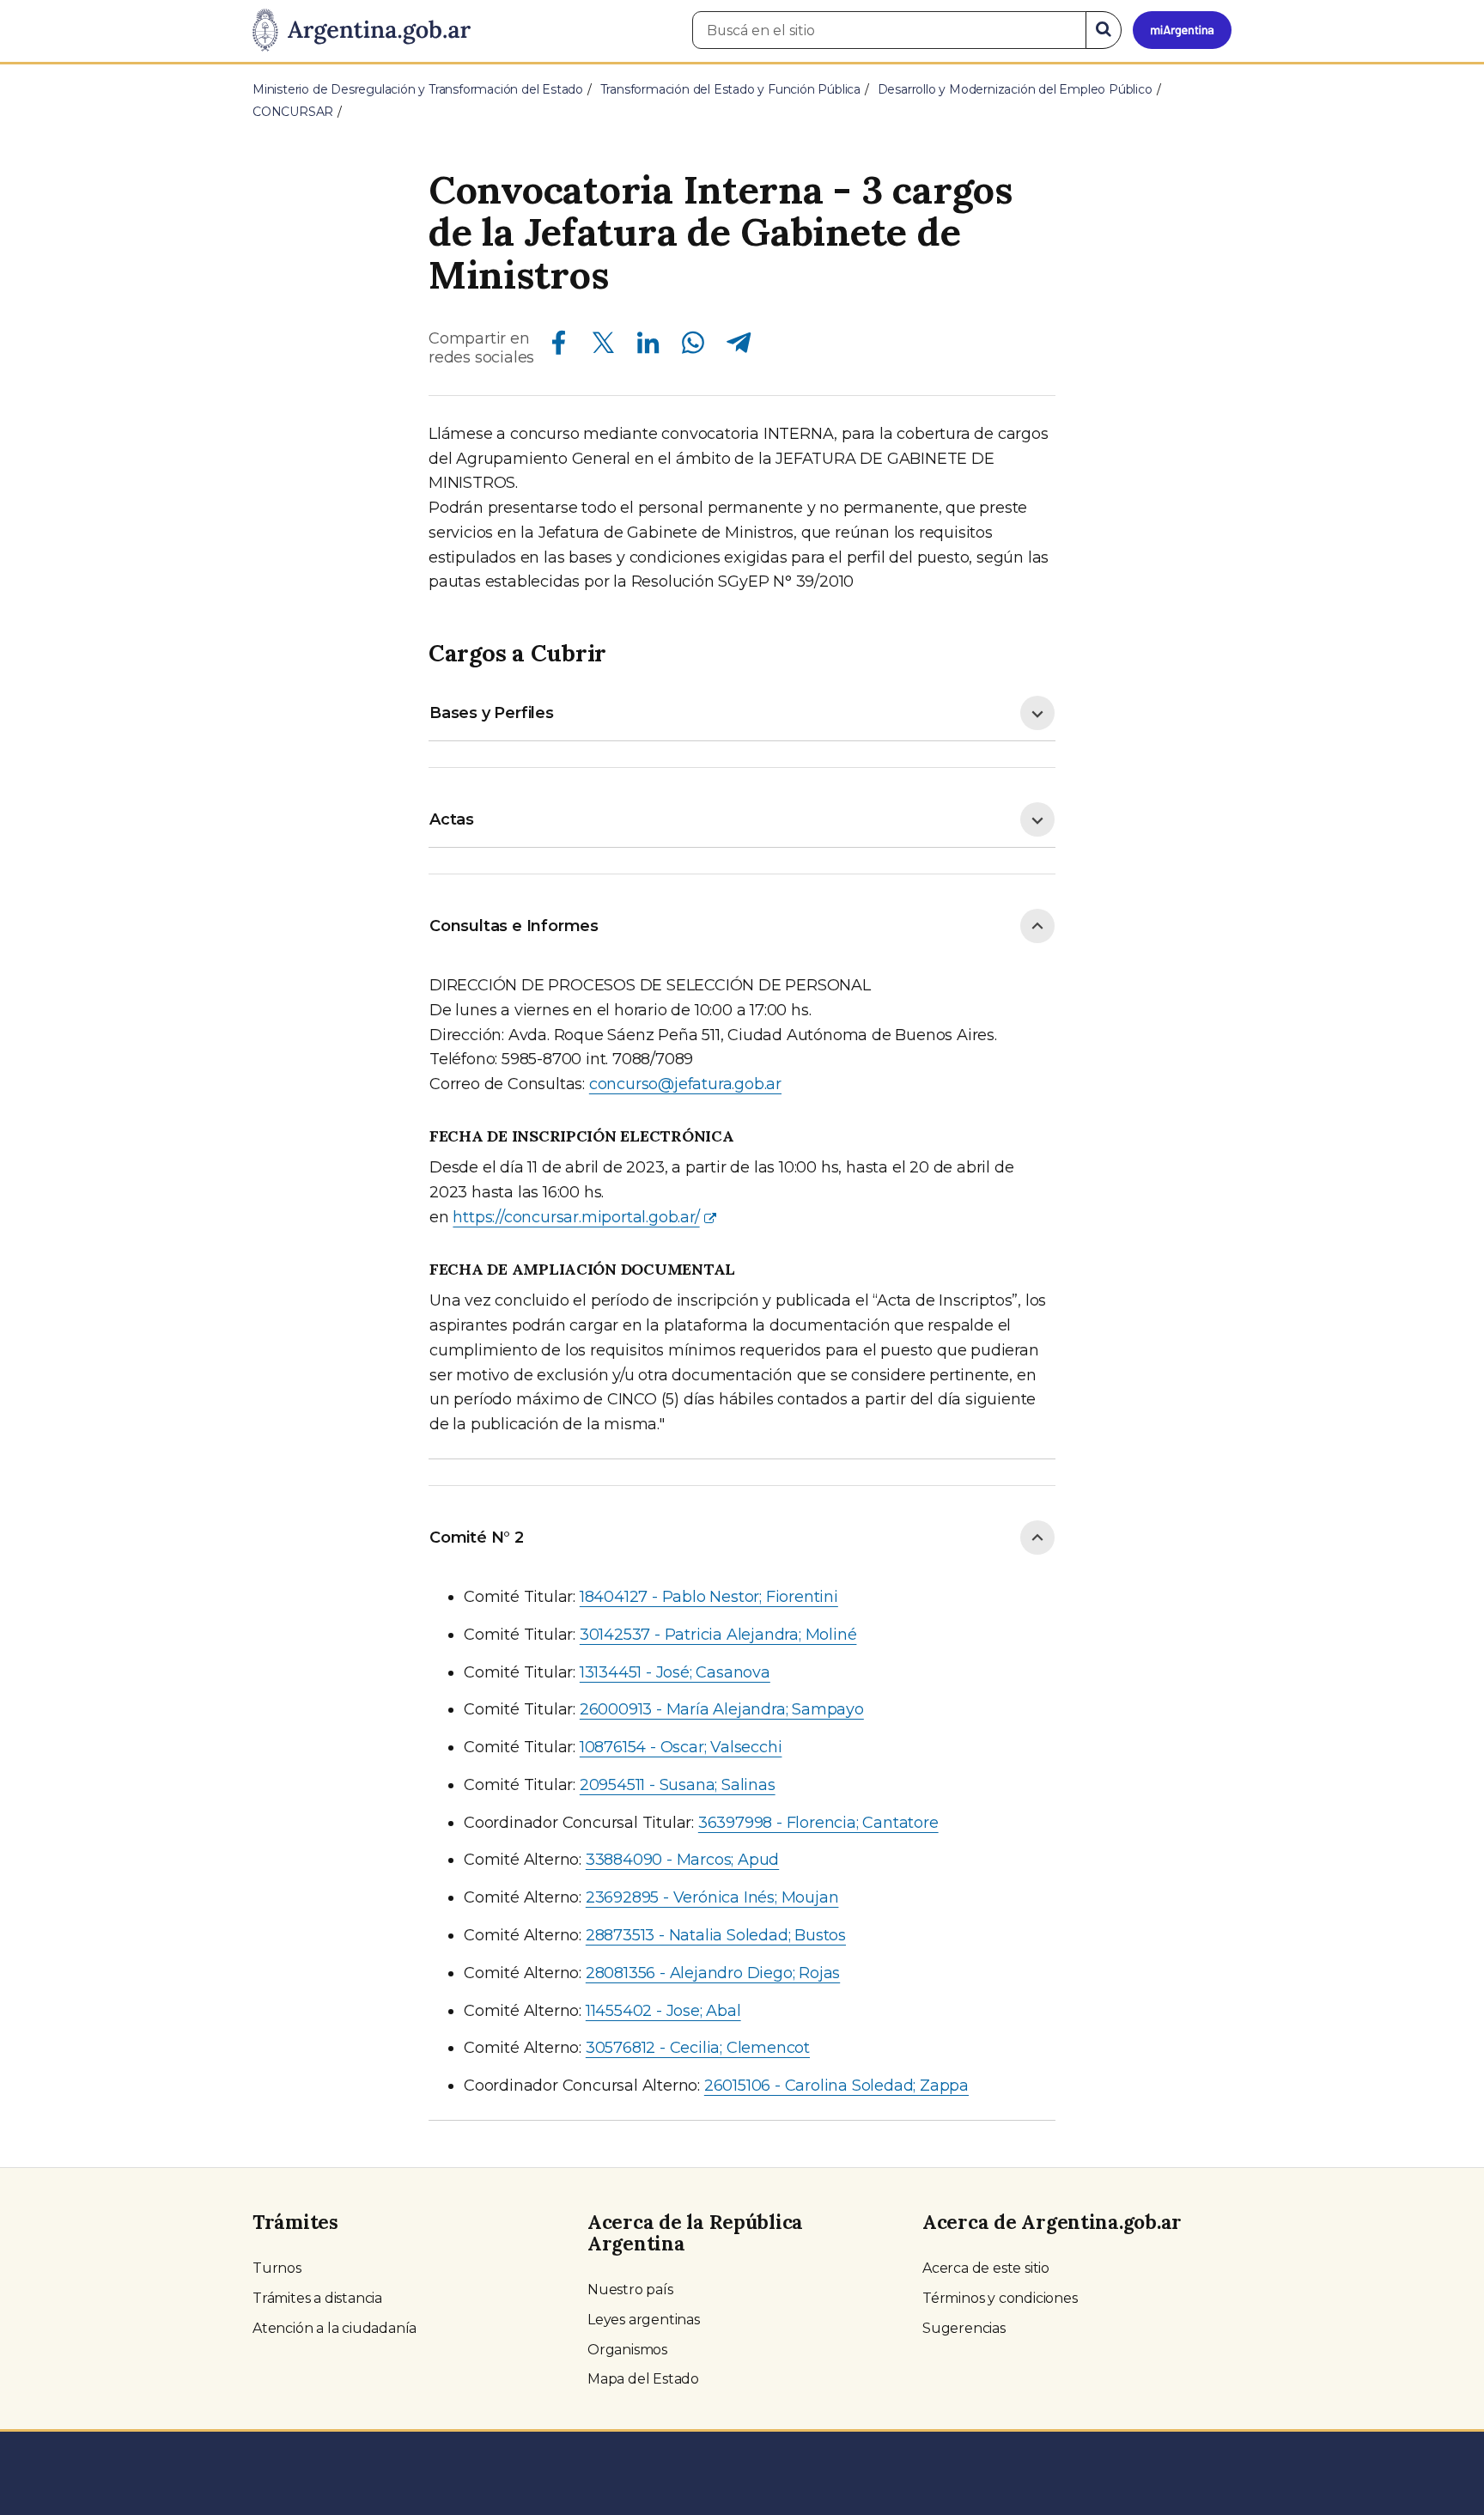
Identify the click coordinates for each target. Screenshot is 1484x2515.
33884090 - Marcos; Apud (682, 1860)
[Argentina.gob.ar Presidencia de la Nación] (362, 31)
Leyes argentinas (644, 2320)
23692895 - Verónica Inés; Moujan (712, 1897)
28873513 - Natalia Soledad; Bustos (716, 1935)
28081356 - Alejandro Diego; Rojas (713, 1973)
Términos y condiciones (1000, 2298)
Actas (452, 819)
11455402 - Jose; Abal (663, 2011)
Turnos (277, 2268)
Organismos (627, 2350)
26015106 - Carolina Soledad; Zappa (836, 2086)
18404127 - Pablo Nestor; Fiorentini (709, 1597)
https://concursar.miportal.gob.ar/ (576, 1217)
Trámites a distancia (317, 2298)
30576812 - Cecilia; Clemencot (698, 2048)
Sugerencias (964, 2328)
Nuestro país (630, 2290)
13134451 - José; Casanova (675, 1672)
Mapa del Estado (643, 2379)
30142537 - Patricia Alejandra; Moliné (718, 1635)
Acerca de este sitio (986, 2268)
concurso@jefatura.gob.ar (685, 1084)
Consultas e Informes (514, 926)
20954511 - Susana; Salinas (678, 1785)
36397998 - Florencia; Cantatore (818, 1823)
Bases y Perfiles (492, 713)
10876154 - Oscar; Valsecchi (681, 1747)
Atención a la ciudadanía (335, 2328)
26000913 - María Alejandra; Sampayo (722, 1709)
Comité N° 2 (477, 1538)
